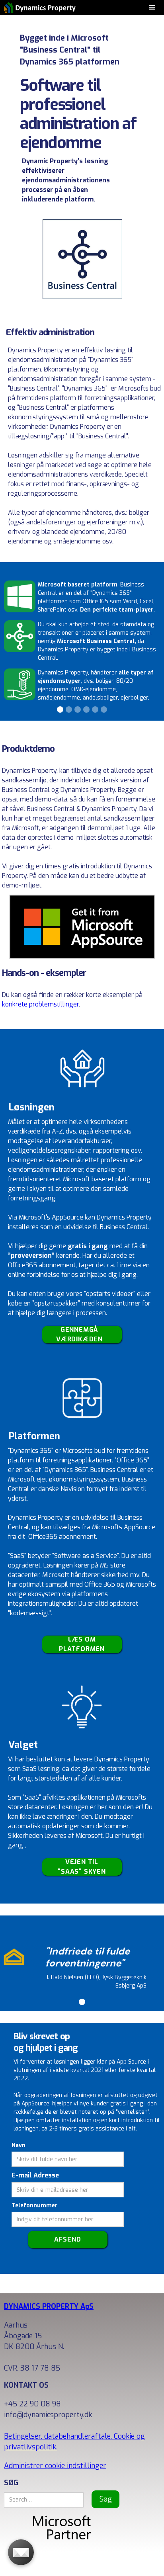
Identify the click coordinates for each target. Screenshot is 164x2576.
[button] (152, 7)
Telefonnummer (35, 2206)
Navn (19, 2145)
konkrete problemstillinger (40, 1004)
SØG (11, 2483)
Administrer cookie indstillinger (55, 2466)
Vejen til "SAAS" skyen (82, 1867)
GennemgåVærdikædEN (79, 1335)
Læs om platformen (82, 1644)
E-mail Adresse (35, 2175)
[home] (38, 7)
